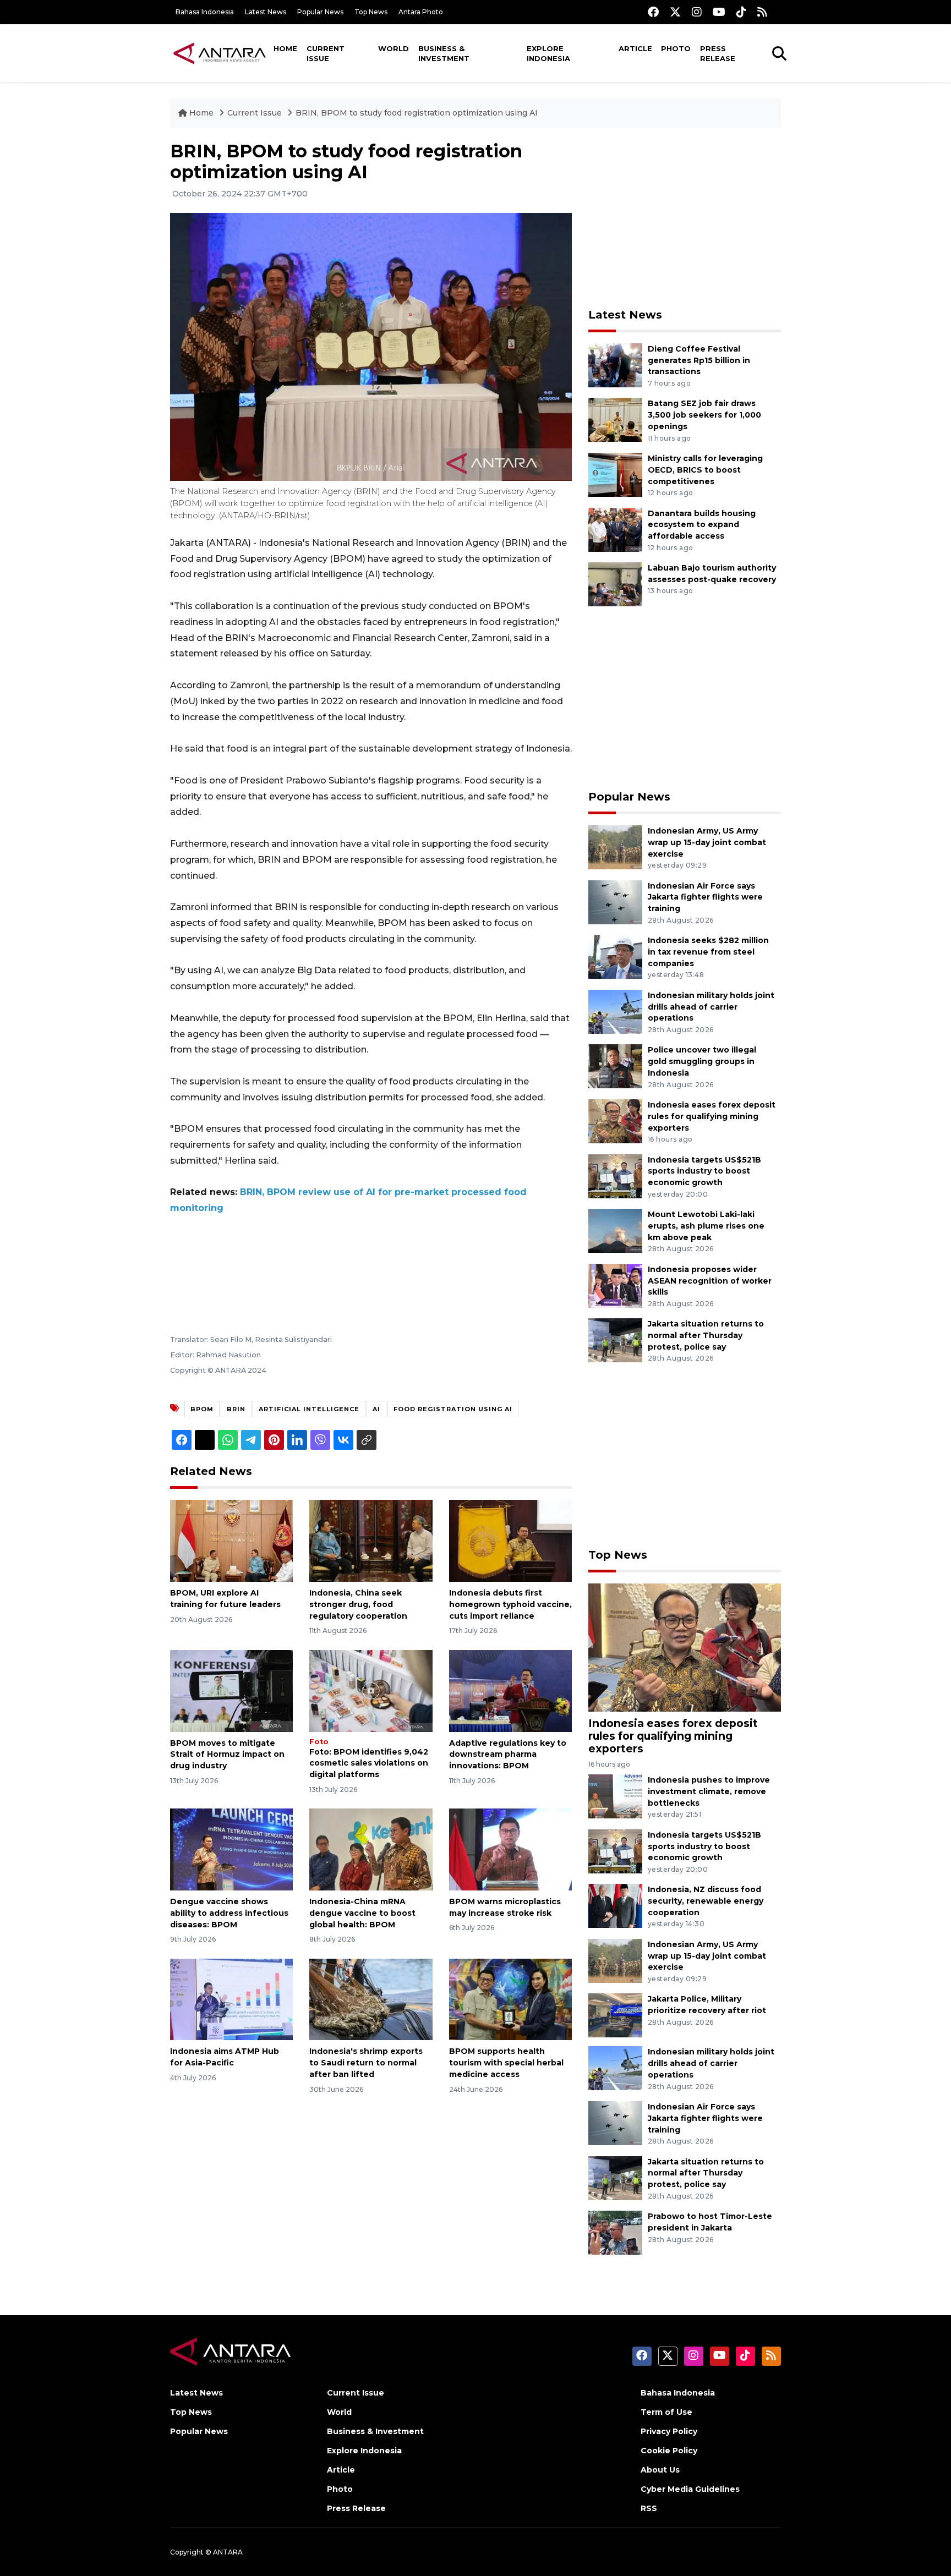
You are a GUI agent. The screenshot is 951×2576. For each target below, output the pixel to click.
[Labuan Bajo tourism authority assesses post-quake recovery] (615, 583)
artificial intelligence (309, 1409)
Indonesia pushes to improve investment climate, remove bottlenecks (709, 1791)
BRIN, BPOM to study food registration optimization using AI (417, 113)
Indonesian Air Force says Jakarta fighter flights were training (705, 897)
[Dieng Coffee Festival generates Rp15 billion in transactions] (615, 365)
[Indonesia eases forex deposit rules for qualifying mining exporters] (615, 1120)
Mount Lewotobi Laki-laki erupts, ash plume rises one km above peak (706, 1226)
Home (285, 48)
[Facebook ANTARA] (653, 12)
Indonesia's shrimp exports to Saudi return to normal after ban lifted (366, 2063)
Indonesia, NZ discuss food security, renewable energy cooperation (706, 1901)
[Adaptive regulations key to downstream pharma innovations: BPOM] (510, 1690)
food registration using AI (453, 1409)
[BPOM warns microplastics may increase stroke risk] (510, 1849)
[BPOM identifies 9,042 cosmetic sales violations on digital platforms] (371, 1690)
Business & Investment (444, 53)
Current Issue (326, 53)
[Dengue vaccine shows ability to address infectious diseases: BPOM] (231, 1849)
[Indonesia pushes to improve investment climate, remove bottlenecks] (615, 1796)
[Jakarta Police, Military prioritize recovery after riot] (615, 2015)
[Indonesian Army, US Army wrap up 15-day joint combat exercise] (615, 846)
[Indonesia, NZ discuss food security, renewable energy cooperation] (615, 1906)
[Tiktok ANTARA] (741, 12)
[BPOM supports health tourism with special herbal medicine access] (510, 1999)
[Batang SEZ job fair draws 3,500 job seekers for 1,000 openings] (615, 420)
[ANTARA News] (220, 53)
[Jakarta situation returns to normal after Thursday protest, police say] (615, 1340)
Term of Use (666, 2412)
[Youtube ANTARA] (719, 12)
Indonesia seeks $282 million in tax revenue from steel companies (708, 952)
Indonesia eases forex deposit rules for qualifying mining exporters (712, 1116)
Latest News (266, 12)
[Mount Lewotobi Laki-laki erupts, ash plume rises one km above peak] (615, 1230)
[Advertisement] (685, 218)
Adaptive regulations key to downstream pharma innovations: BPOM (508, 1755)
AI (376, 1409)
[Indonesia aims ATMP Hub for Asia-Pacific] (231, 1999)
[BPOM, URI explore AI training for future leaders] (231, 1540)
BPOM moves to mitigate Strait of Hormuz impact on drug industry (227, 1755)
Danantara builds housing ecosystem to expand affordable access (702, 525)
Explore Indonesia (548, 53)
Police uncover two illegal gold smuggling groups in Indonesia (702, 1061)
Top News (371, 12)
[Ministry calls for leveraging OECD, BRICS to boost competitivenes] (615, 474)
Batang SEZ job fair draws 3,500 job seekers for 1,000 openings (704, 415)
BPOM (202, 1409)
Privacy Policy (669, 2431)
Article (635, 48)
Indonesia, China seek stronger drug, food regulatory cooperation (358, 1604)
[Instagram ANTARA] (697, 12)
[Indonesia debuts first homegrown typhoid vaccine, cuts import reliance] (510, 1540)
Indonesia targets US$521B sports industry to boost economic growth (704, 1171)
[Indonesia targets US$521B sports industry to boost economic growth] (615, 1175)
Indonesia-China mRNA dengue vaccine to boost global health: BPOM (362, 1913)
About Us (660, 2470)
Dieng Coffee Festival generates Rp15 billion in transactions (699, 360)
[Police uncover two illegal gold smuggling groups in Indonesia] (615, 1066)
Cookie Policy (669, 2451)
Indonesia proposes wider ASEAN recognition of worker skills (710, 1281)
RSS (649, 2508)
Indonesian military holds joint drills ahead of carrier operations (711, 1007)
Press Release (718, 53)
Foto (319, 1742)
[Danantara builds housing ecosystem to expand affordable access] (615, 529)
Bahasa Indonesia (205, 12)
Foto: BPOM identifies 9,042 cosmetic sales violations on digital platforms (369, 1763)
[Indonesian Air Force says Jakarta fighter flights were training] (615, 901)
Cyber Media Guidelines (690, 2489)
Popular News (320, 12)
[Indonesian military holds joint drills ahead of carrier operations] (615, 1011)
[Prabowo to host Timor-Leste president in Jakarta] (615, 2232)
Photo (676, 48)
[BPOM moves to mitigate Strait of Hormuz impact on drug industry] (231, 1690)
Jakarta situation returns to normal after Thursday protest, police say (706, 1335)
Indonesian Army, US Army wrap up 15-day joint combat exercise (707, 842)
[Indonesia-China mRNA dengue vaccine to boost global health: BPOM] (371, 1849)
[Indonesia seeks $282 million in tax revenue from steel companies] (615, 956)
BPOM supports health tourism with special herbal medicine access (506, 2063)
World (393, 48)
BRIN (236, 1409)
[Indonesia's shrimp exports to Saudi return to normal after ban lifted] (371, 1999)
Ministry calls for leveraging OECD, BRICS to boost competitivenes (705, 470)
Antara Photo (421, 12)
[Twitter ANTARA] (675, 12)
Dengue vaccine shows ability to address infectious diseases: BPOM (229, 1913)
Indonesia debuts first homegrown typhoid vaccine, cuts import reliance (510, 1604)
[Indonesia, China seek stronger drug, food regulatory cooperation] (371, 1540)
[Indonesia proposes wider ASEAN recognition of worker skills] (615, 1285)
